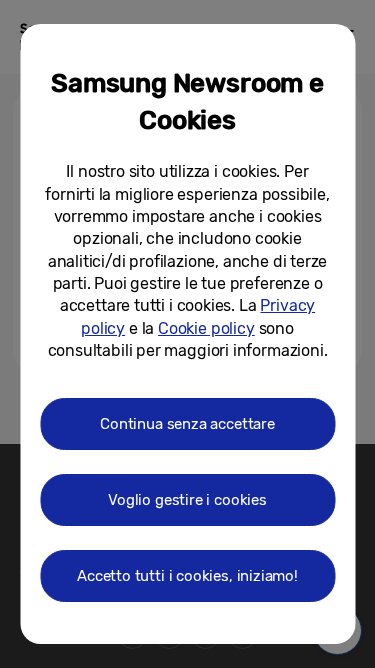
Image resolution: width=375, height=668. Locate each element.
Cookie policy (206, 328)
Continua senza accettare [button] (187, 424)
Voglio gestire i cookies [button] (187, 500)
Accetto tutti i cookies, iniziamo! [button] (187, 576)
